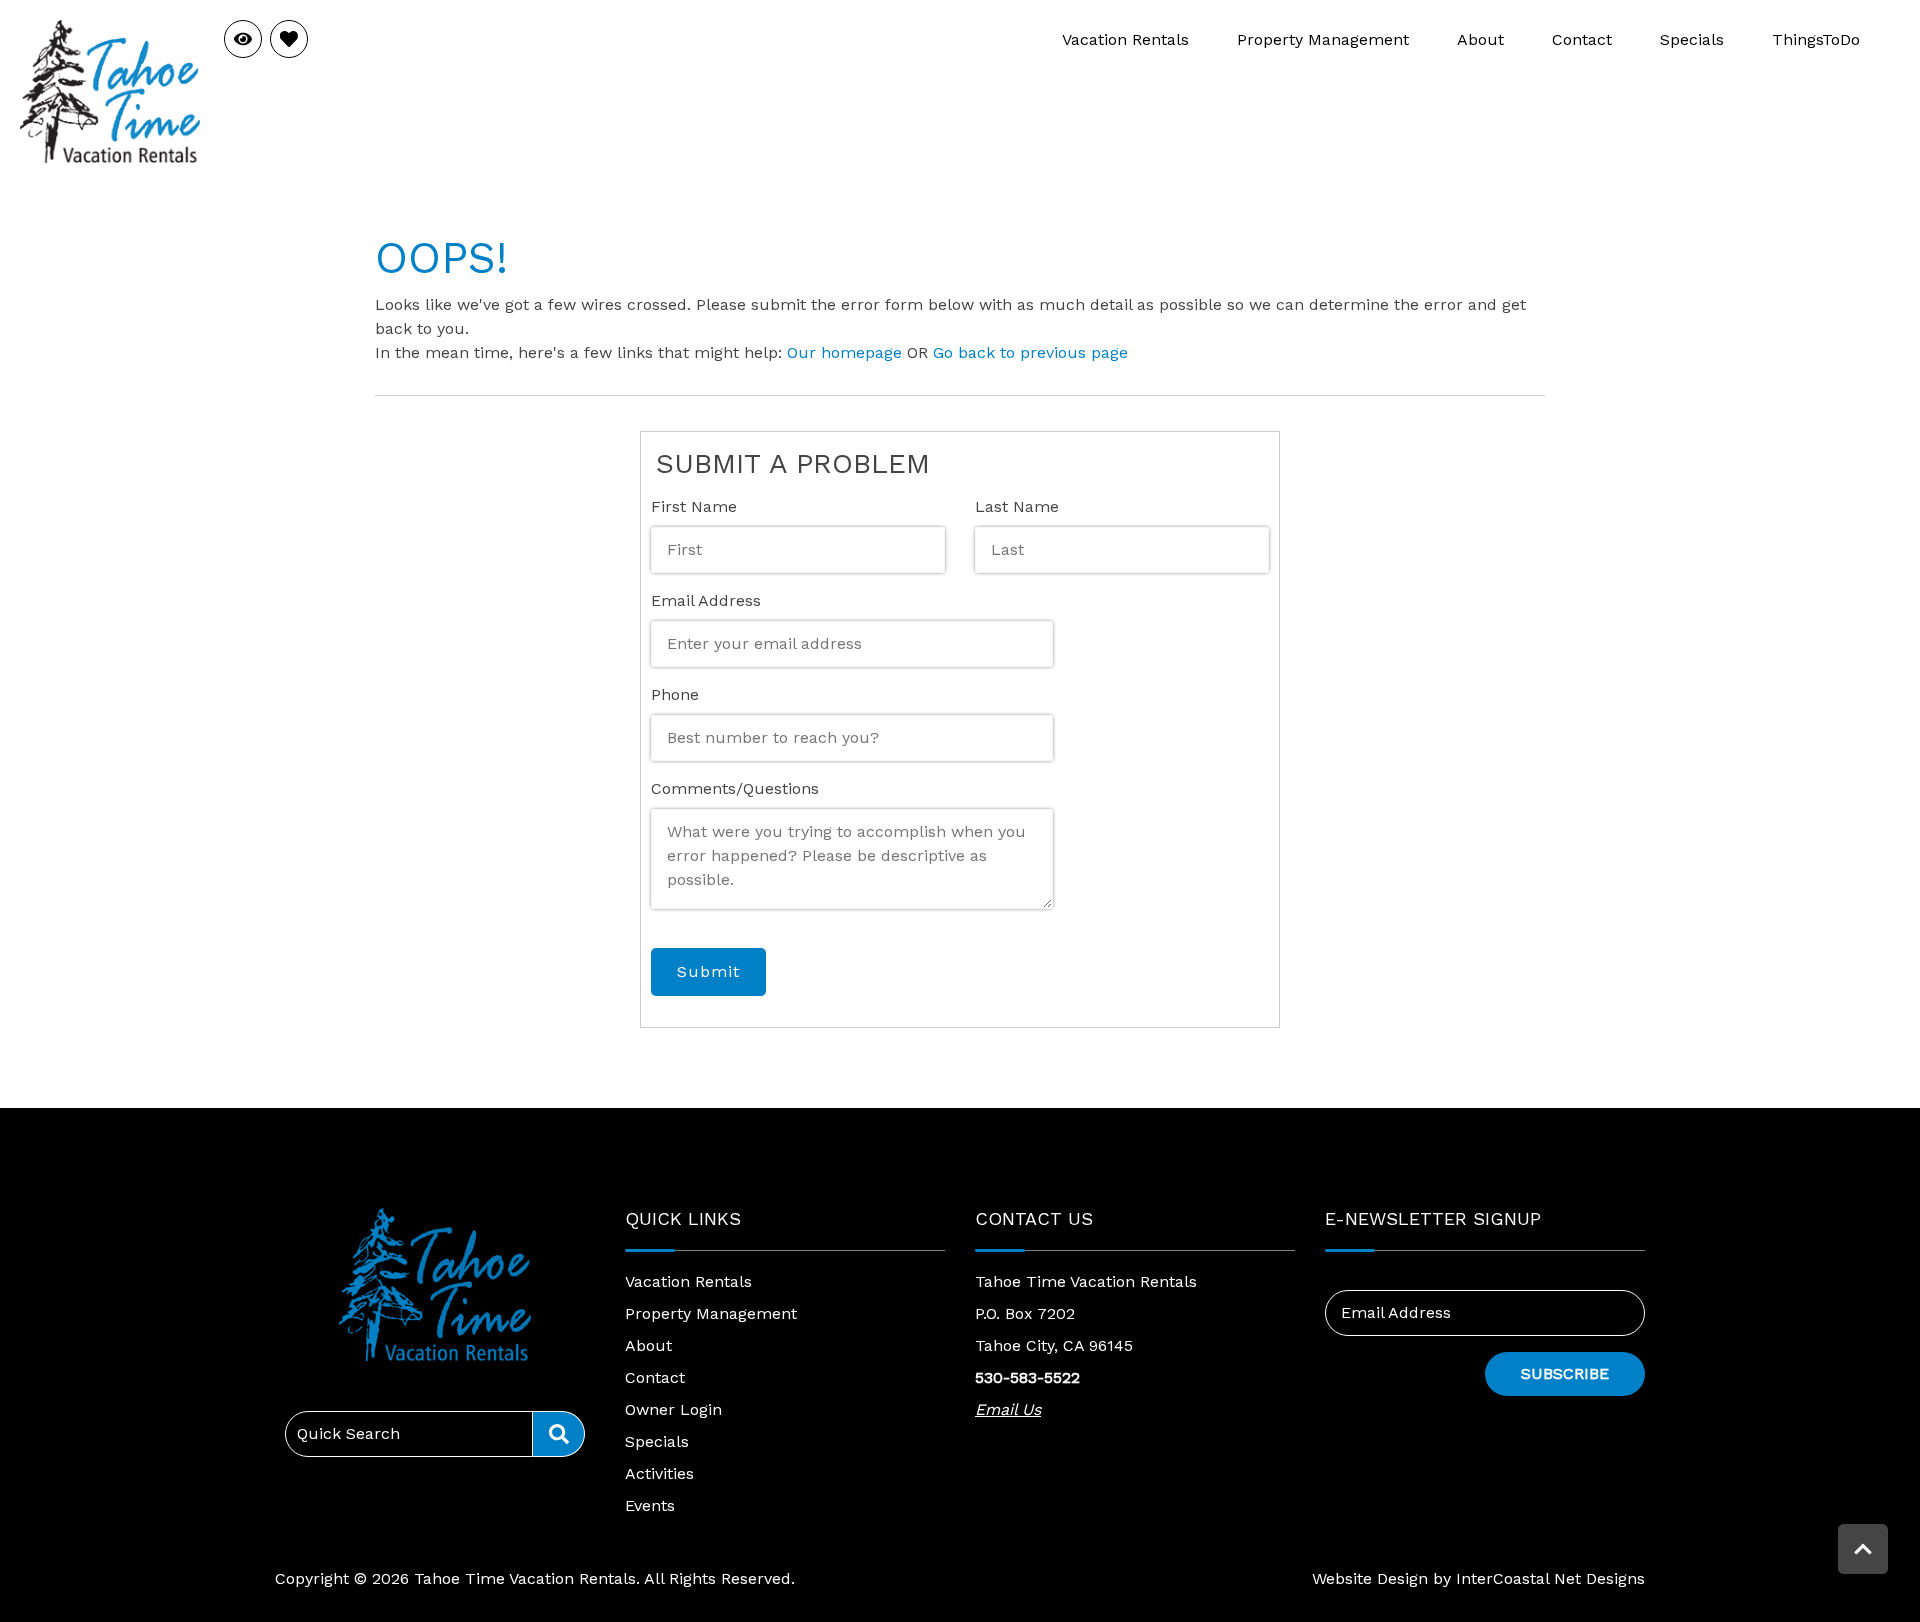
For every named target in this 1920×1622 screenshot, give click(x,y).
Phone (675, 694)
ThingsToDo (1816, 39)
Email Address (706, 600)
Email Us (1008, 1409)
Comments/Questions (735, 788)
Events (650, 1505)
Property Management (1323, 39)
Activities (659, 1473)
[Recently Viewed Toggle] (243, 39)
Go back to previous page (1030, 352)
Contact (1582, 39)
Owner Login (673, 1409)
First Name (694, 506)
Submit (708, 971)
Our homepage (844, 352)
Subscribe (1565, 1373)
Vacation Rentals (1125, 39)
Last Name (1017, 506)
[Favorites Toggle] (289, 39)
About (1480, 39)
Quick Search (348, 1433)
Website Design (1370, 1578)
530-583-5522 (1027, 1377)
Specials (1692, 39)
